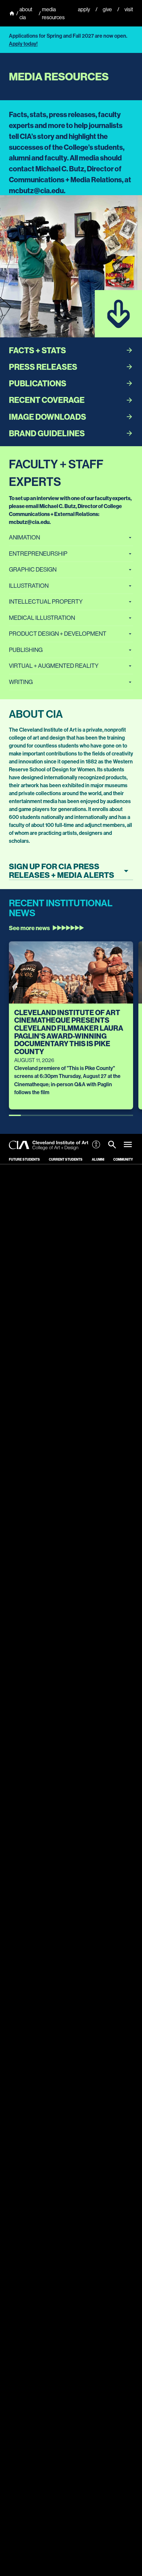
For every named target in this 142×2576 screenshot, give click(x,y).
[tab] (112, 1145)
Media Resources (53, 13)
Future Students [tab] (24, 1159)
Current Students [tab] (66, 1159)
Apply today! (23, 44)
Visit (129, 9)
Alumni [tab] (98, 1159)
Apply (84, 9)
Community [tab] (123, 1159)
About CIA (26, 13)
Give (107, 9)
